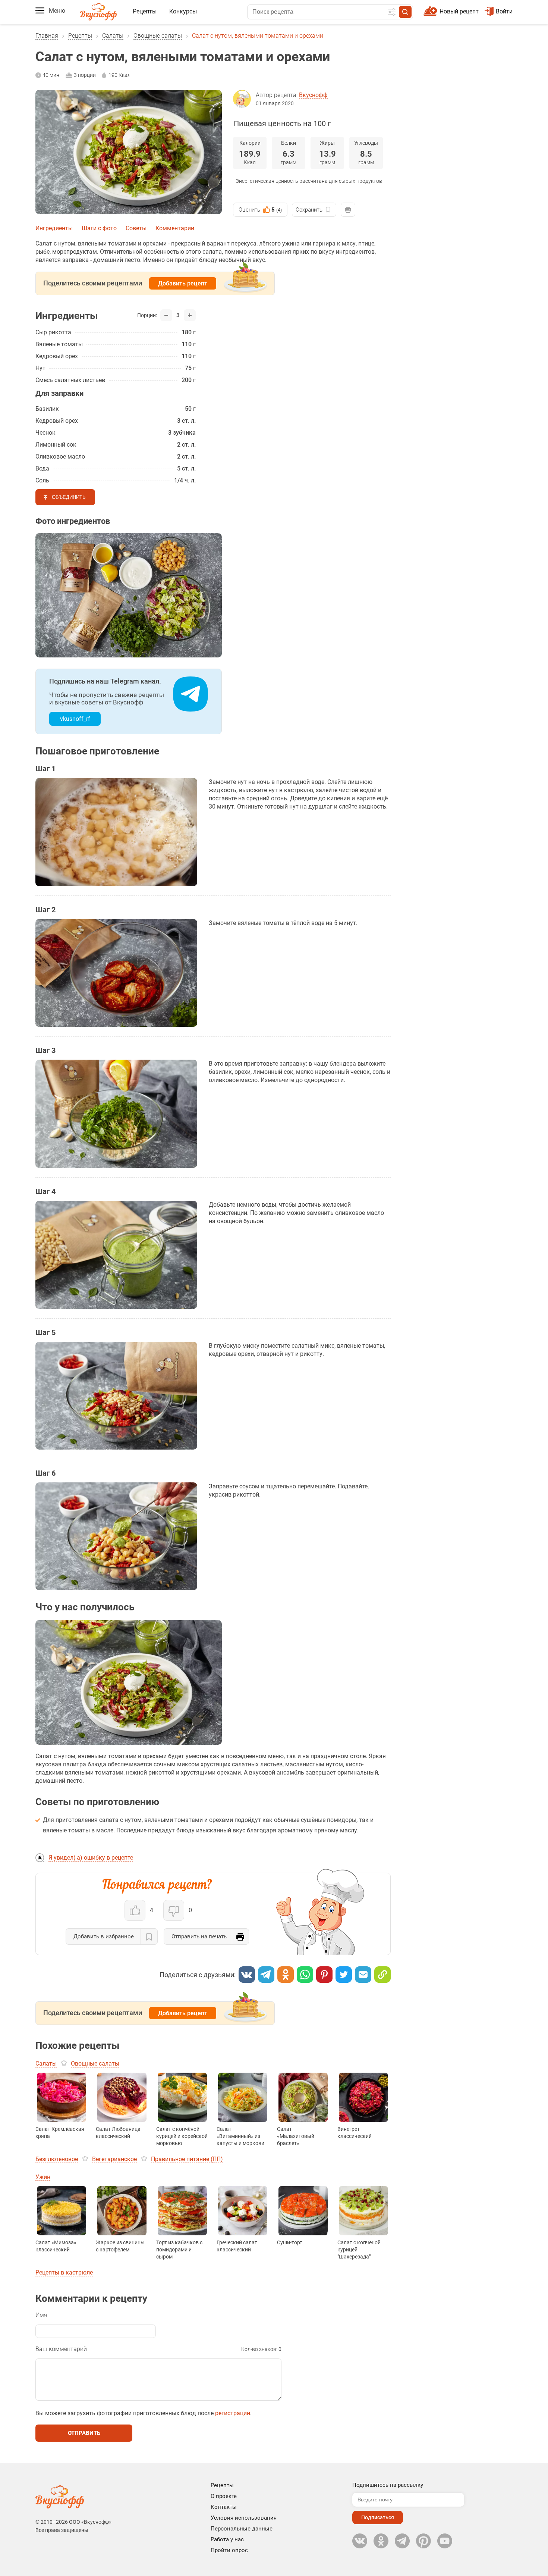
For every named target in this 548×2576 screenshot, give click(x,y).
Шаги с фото (99, 228)
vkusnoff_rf (75, 719)
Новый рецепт (459, 11)
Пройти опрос (229, 2550)
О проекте (224, 2496)
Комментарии (175, 228)
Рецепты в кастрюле (64, 2272)
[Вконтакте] (247, 1975)
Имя (41, 2315)
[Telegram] (266, 1975)
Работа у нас (227, 2539)
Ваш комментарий (61, 2349)
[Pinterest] (324, 1975)
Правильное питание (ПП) (187, 2159)
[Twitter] (344, 1975)
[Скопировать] (382, 1975)
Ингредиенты (54, 228)
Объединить (69, 497)
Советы (136, 228)
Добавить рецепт (183, 283)
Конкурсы (183, 11)
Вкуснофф (313, 95)
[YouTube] (445, 2541)
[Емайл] (363, 1975)
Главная (47, 36)
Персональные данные (242, 2529)
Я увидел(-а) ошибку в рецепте (91, 1858)
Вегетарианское (114, 2159)
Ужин (43, 2177)
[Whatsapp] (305, 1975)
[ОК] (286, 1975)
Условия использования (244, 2518)
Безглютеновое (57, 2159)
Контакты (224, 2507)
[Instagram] (423, 2541)
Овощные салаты (158, 36)
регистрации (233, 2413)
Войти (504, 11)
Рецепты (145, 11)
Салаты (113, 36)
